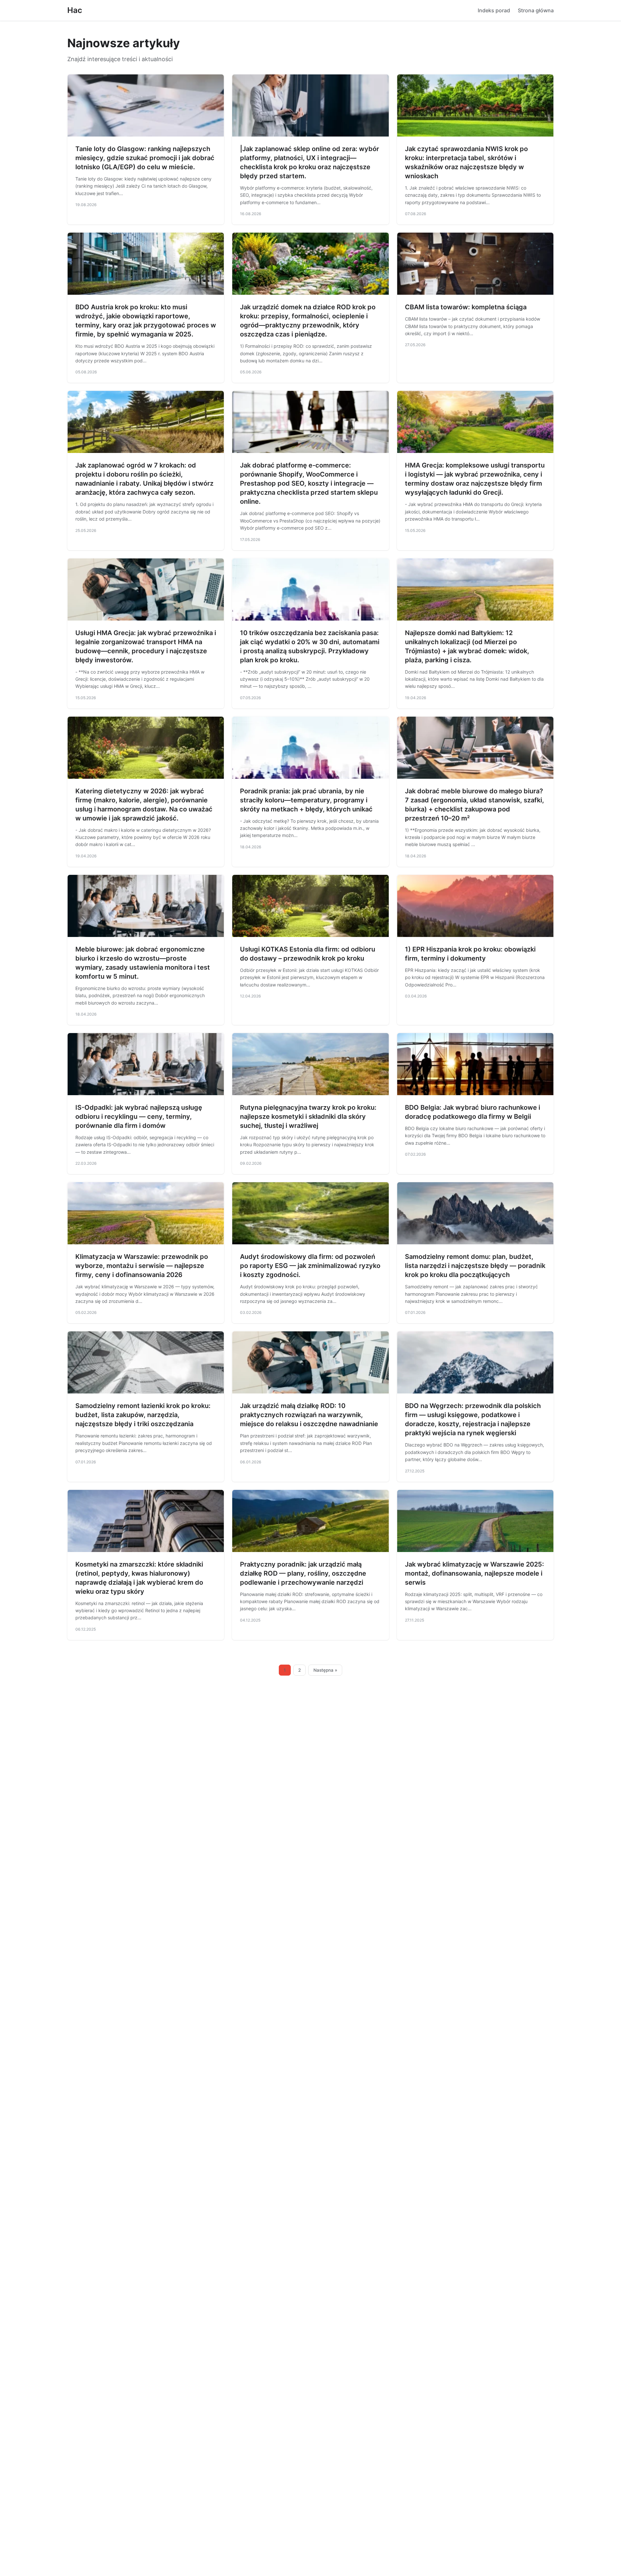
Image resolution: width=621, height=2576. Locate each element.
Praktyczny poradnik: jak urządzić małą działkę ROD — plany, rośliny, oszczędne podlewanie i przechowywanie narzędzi (303, 1573)
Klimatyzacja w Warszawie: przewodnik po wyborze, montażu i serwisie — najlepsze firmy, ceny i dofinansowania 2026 (142, 1266)
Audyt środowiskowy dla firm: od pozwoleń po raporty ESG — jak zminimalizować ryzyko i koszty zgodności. (310, 1266)
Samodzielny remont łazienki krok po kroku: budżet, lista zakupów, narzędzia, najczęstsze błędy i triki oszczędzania (143, 1415)
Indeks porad (494, 10)
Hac (75, 10)
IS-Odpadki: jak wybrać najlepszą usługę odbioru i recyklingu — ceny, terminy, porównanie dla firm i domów (139, 1117)
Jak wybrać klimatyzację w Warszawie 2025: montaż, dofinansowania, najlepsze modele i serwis (474, 1573)
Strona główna (536, 10)
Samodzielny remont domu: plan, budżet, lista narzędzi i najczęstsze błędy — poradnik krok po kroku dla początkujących (475, 1266)
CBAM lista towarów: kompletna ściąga (466, 307)
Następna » (325, 1670)
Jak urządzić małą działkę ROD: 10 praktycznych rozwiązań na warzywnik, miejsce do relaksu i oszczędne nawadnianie (309, 1415)
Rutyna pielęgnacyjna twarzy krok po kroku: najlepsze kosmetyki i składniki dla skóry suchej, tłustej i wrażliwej (308, 1117)
